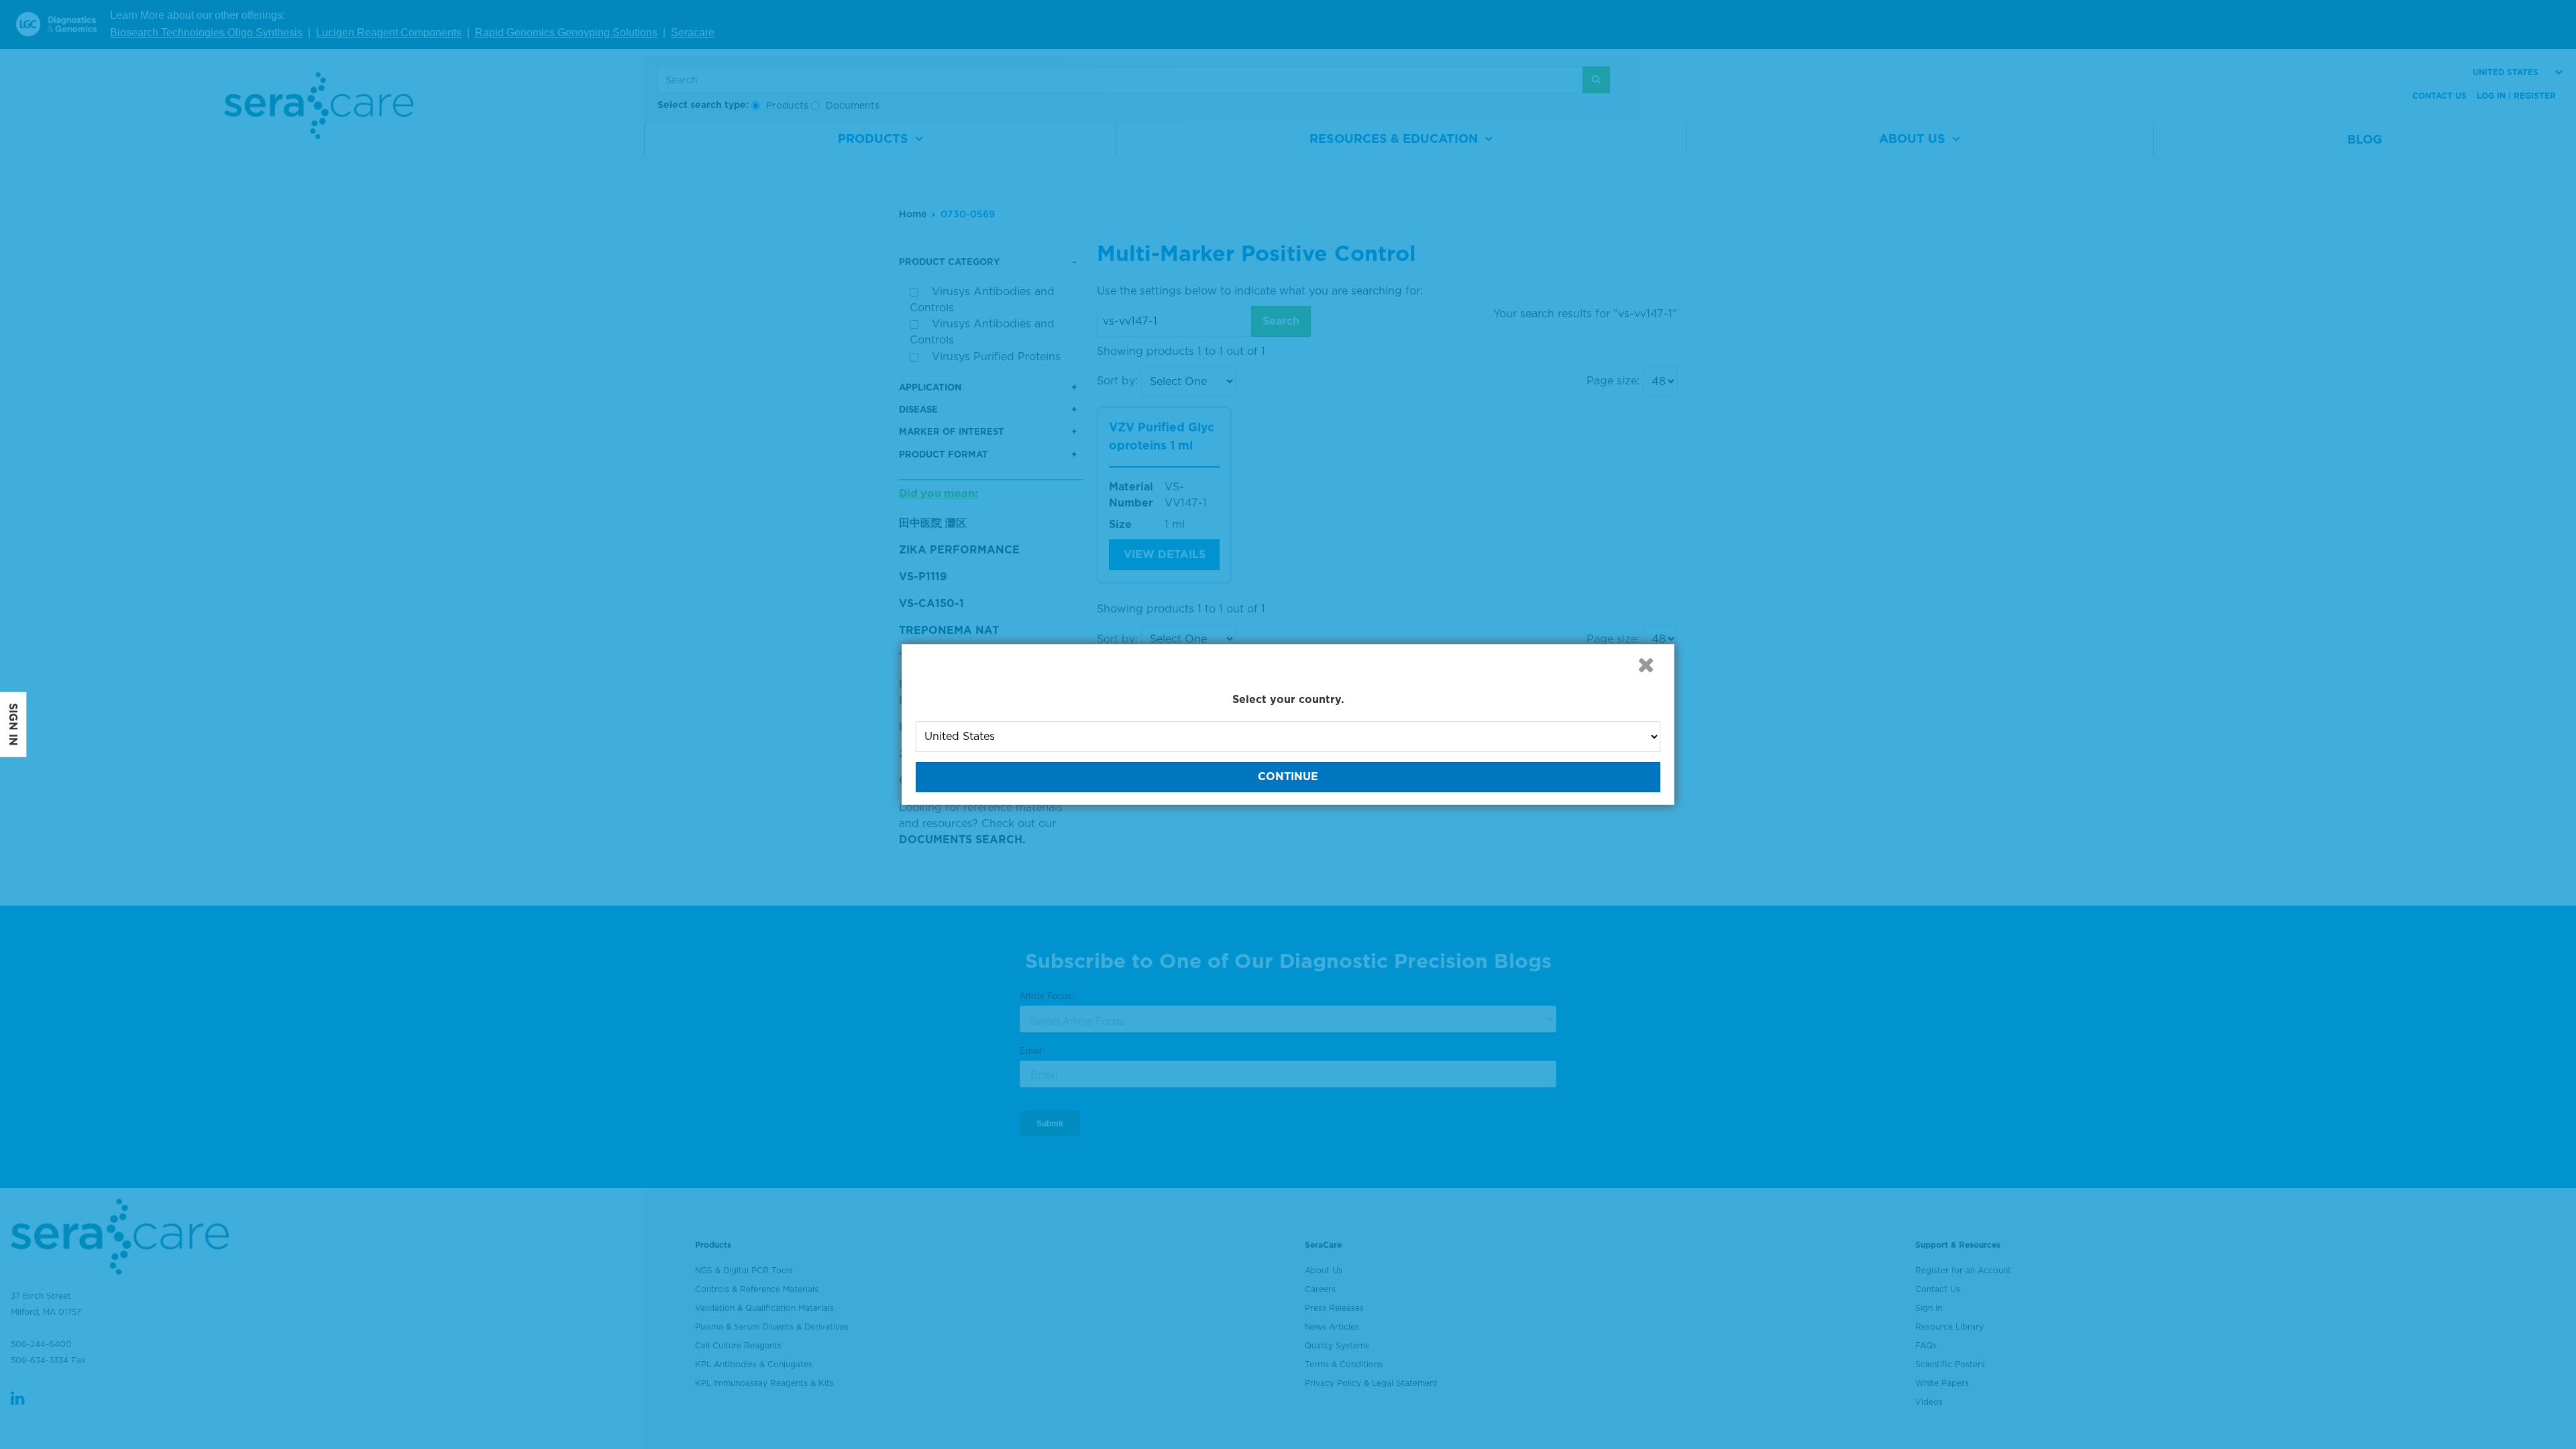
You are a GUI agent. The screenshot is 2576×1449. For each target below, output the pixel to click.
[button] (1646, 665)
